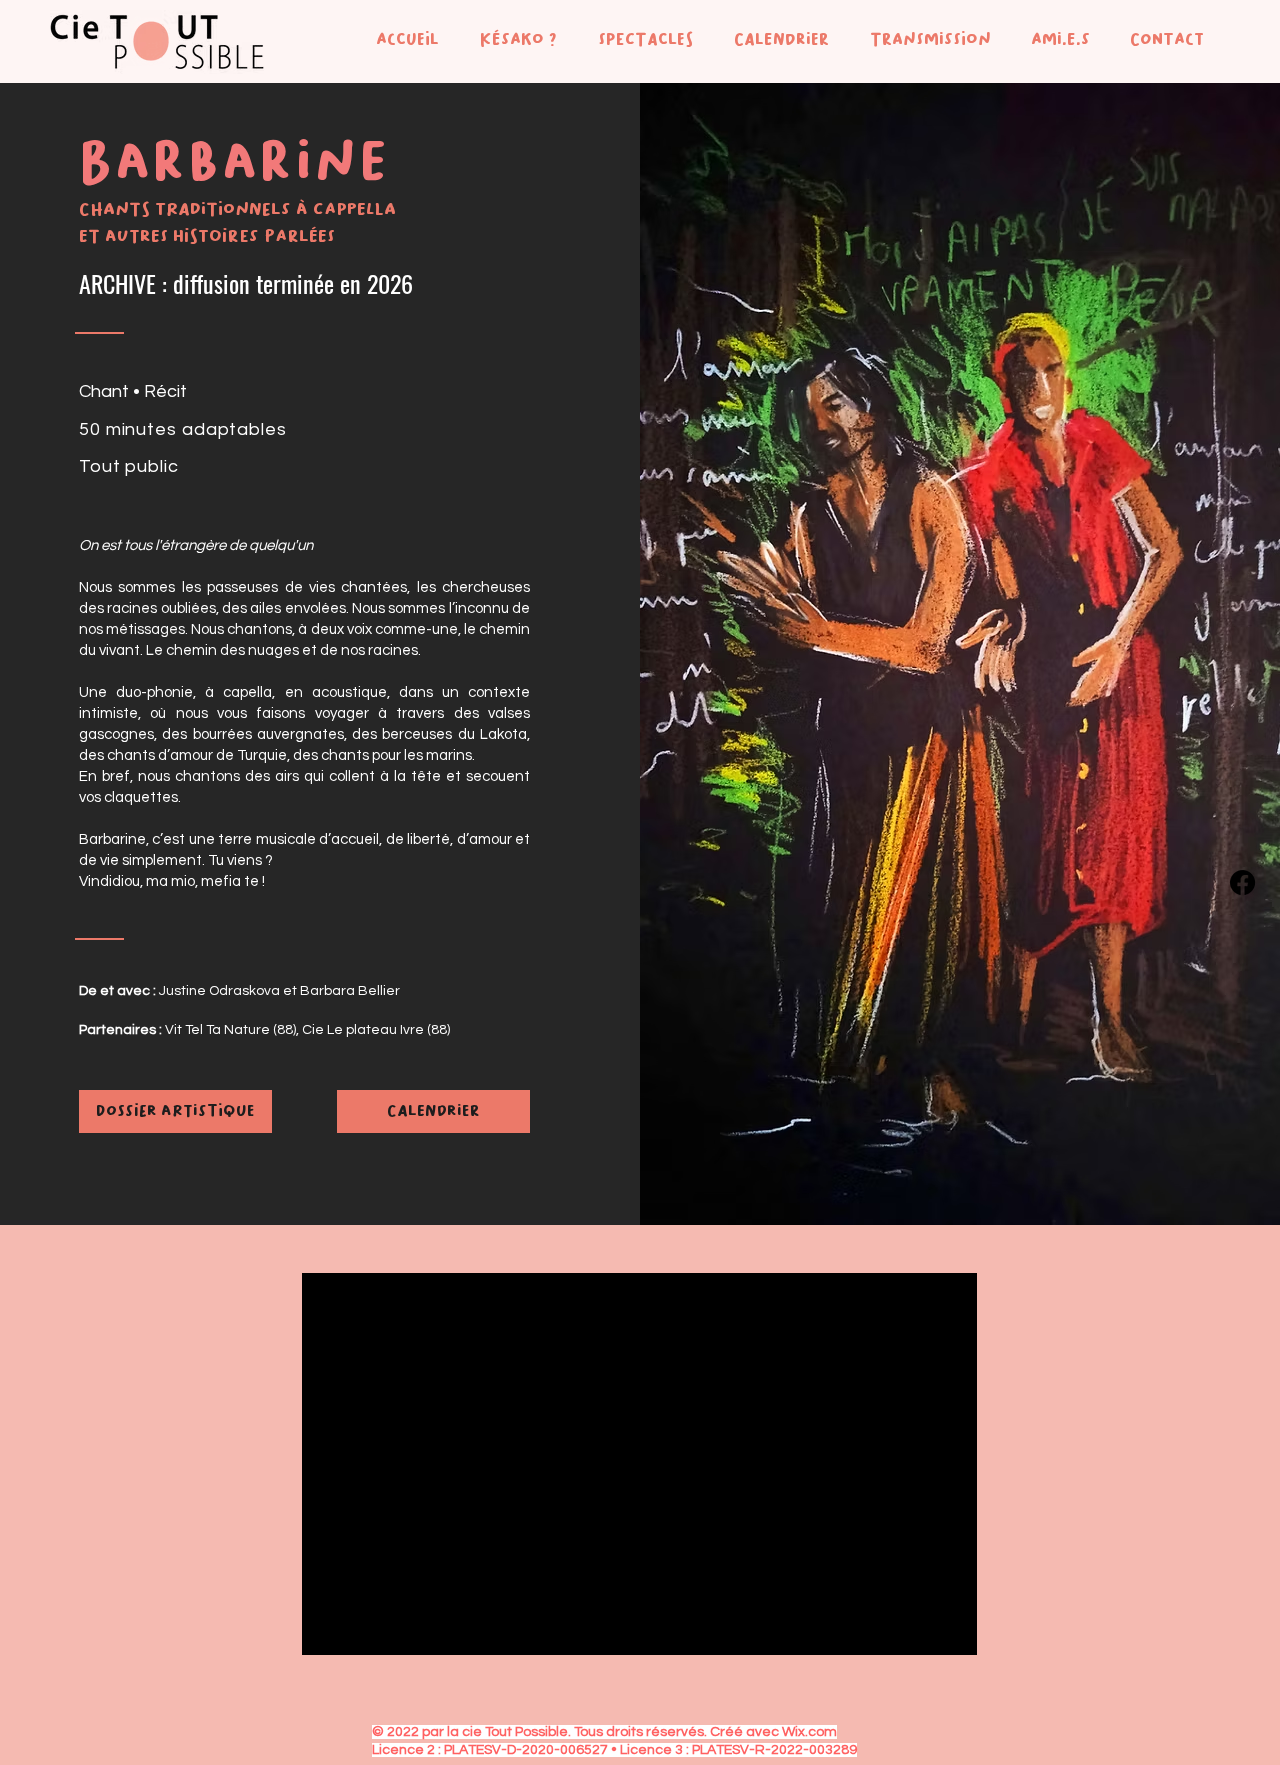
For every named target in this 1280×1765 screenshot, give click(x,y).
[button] (513, 39)
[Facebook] (1242, 882)
